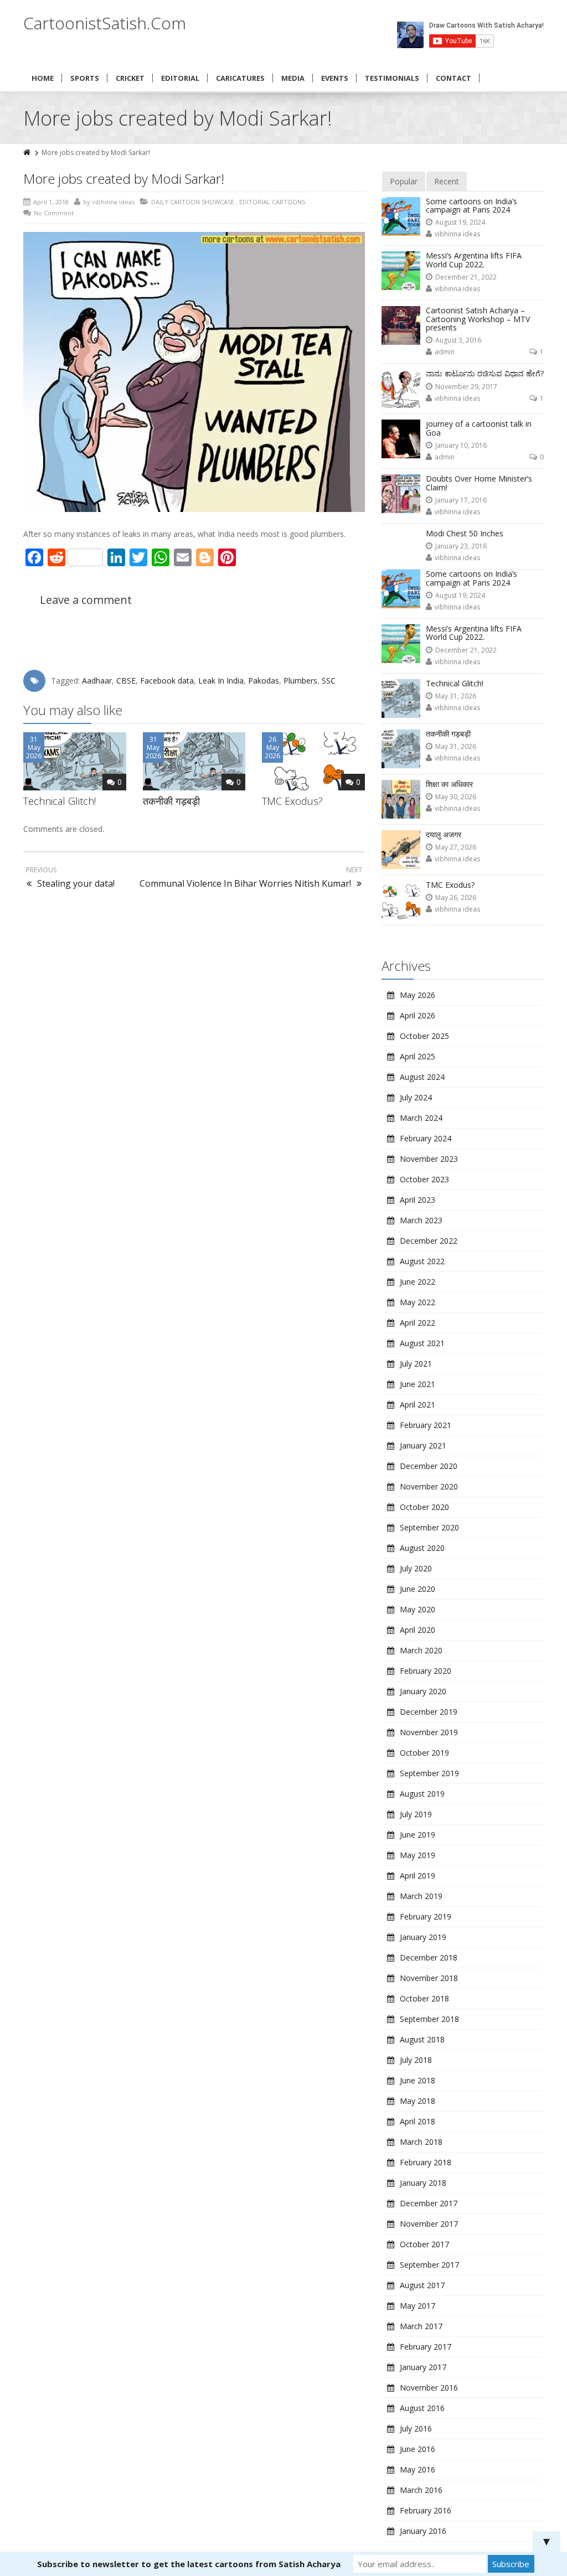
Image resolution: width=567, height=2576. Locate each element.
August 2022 (422, 1261)
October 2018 (424, 1998)
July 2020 (416, 1568)
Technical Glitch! (60, 801)
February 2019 (426, 1917)
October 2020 (424, 1507)
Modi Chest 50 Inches (465, 533)
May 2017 (417, 2306)
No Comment (54, 213)
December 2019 (429, 1712)
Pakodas (264, 681)
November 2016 (429, 2388)
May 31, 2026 (456, 696)
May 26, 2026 (456, 898)
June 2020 (417, 1589)
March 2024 (421, 1118)
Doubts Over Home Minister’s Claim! (479, 483)
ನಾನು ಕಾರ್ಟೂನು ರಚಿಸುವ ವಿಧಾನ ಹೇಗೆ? (485, 373)
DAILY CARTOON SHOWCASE (193, 202)
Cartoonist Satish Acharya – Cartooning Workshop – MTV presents (478, 319)
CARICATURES (240, 78)
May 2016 (417, 2469)
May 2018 (417, 2101)
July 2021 (416, 1364)
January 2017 (423, 2367)
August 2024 (422, 1077)
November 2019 (429, 1732)
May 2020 (417, 1609)
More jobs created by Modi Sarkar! (124, 179)
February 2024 (426, 1138)
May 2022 (417, 1302)
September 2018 (429, 2019)
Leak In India (221, 681)
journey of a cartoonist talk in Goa (479, 428)
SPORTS (85, 78)
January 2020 (423, 1691)
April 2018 (417, 2121)
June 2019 (417, 1835)
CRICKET (130, 78)
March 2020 (421, 1650)
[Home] (28, 152)
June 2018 (417, 2080)
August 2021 (422, 1343)
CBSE (126, 681)
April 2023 (417, 1200)
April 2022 (417, 1323)
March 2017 (421, 2326)
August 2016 (422, 2408)
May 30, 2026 (456, 797)
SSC (329, 681)
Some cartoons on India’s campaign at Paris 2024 (471, 205)
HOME (43, 78)
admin (445, 352)
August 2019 (422, 1794)
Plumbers (300, 681)
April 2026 (417, 1015)
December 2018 (429, 1957)
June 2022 (417, 1282)
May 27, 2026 (456, 847)
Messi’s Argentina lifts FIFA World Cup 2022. (474, 260)
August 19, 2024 (460, 222)
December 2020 (429, 1466)
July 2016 (416, 2428)
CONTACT (453, 78)
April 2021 (417, 1405)
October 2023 (424, 1179)
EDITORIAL (180, 78)
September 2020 (429, 1527)
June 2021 (417, 1384)
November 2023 (429, 1159)
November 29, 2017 (466, 387)
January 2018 (423, 2183)
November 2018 (429, 1978)
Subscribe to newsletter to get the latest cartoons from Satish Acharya (189, 2564)
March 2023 (421, 1220)
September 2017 (429, 2265)
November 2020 (429, 1486)
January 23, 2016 (461, 546)
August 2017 (422, 2285)
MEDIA (293, 78)
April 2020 (417, 1630)
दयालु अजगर (444, 834)
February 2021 (426, 1425)
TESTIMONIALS (392, 78)
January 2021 (423, 1445)
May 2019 (417, 1855)
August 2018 (422, 2039)
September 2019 (429, 1773)
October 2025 (424, 1036)
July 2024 (416, 1097)
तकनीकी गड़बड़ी (171, 801)
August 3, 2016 (458, 340)
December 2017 (429, 2203)
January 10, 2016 (461, 445)
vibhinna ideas (457, 234)
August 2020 (422, 1548)
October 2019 (424, 1753)
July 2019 (416, 1814)
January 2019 (423, 1937)
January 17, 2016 (461, 500)
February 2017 (426, 2347)
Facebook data (167, 681)
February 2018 (426, 2162)
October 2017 (424, 2244)
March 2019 (421, 1896)
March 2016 (421, 2490)
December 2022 (429, 1241)
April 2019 (417, 1876)
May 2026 (417, 995)
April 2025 (417, 1056)
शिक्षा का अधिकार (449, 784)
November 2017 (429, 2224)
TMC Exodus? (292, 801)
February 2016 (426, 2510)
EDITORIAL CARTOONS (272, 202)
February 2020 (426, 1671)
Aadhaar (97, 681)
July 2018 (416, 2060)
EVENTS (335, 78)
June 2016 (417, 2449)
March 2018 (421, 2142)
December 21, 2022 (466, 277)
